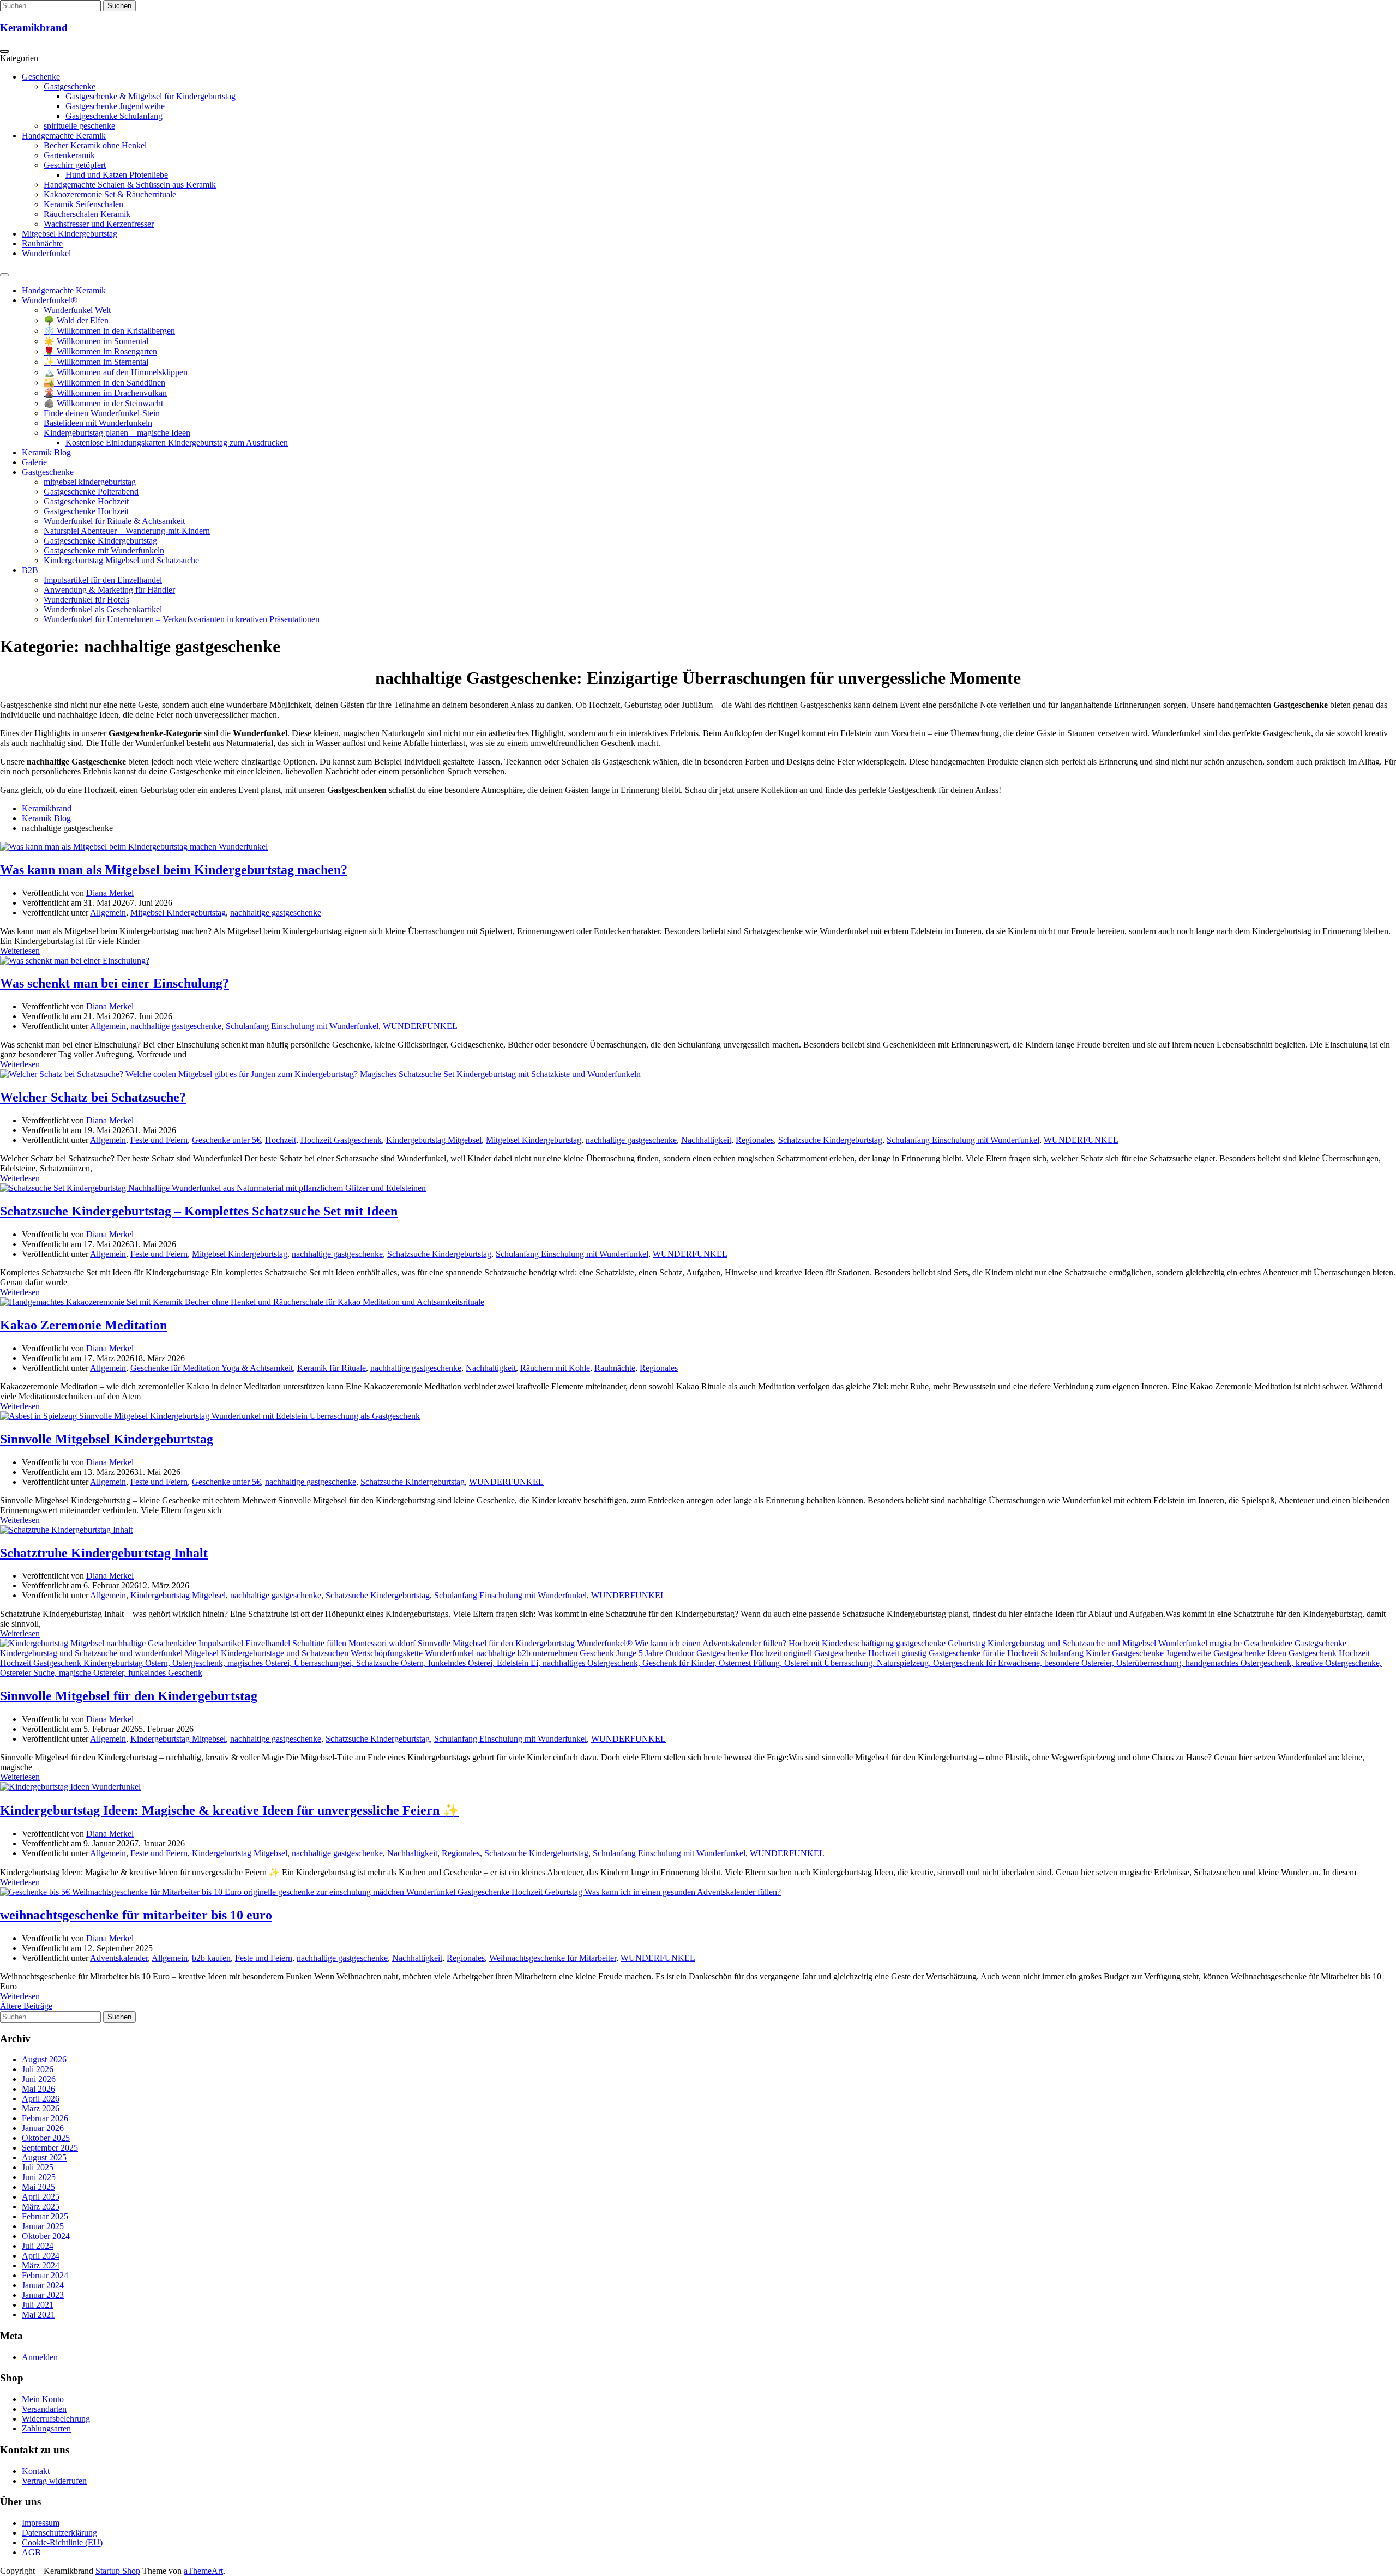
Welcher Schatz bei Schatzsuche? (93, 1097)
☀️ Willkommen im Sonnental (96, 341)
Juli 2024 (38, 2246)
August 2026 (44, 2059)
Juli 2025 (38, 2167)
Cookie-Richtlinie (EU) (62, 2542)
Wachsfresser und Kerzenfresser (99, 224)
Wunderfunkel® (50, 300)
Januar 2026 (43, 2128)
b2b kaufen (211, 1958)
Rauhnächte (42, 243)
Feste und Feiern (159, 1140)
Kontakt (36, 2471)
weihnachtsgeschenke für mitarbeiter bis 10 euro (136, 1915)
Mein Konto (43, 2399)
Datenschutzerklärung (59, 2533)
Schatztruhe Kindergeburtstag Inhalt (104, 1553)
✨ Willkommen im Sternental (96, 362)
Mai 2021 (38, 2315)
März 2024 (41, 2265)
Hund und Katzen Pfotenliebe (117, 175)
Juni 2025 (39, 2177)
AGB (31, 2552)
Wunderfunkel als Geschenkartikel (103, 609)
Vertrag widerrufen (54, 2481)
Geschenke (41, 77)
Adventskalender (119, 1958)
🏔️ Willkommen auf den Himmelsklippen (116, 372)
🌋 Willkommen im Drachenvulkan (105, 393)
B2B (30, 570)
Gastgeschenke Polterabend (91, 492)
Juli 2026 (38, 2069)
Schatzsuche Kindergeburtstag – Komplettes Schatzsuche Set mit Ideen (199, 1211)
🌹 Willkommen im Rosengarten (100, 351)
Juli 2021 (38, 2305)
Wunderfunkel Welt (77, 310)
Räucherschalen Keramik (87, 214)
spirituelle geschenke (79, 126)
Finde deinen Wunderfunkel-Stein (102, 413)
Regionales (755, 1140)
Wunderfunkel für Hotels (86, 600)
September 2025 (50, 2148)
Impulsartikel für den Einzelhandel (103, 580)
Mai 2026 (38, 2089)
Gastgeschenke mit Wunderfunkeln (104, 550)
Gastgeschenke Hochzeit (86, 501)
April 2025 (41, 2197)
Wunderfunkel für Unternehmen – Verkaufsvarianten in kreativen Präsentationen (182, 619)
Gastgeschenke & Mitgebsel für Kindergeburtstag (151, 96)
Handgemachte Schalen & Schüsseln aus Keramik (130, 185)
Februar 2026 (45, 2118)
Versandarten (44, 2409)
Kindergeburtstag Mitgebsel (434, 1140)
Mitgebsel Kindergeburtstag (70, 234)
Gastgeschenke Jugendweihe (115, 106)
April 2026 (41, 2099)
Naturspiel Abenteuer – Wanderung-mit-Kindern (127, 531)
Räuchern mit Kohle (555, 1368)
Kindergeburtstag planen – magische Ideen (117, 433)
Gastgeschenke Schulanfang (114, 116)
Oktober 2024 (46, 2236)
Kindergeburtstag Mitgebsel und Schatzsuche (121, 560)
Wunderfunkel (46, 253)
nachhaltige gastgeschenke (276, 913)
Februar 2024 (45, 2275)
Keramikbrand (34, 28)
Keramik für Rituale (332, 1368)
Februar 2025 (45, 2216)
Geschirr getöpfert (75, 165)
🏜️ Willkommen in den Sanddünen (104, 383)
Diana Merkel (110, 893)
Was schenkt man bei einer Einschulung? (115, 983)
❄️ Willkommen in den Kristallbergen (109, 331)
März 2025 (41, 2207)
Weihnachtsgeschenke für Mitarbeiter (553, 1958)
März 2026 (41, 2108)
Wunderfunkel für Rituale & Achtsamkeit (114, 521)
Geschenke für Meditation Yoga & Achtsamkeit (212, 1368)
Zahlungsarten (46, 2428)
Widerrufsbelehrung (56, 2419)
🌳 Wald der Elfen (76, 320)
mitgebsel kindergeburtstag (90, 482)
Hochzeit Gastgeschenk (341, 1140)
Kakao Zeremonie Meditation (83, 1325)
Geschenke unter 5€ (226, 1140)
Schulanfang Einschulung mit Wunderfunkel (302, 1026)
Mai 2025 (38, 2187)
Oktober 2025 (46, 2138)
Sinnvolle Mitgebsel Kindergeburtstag (107, 1439)
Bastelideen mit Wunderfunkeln (98, 423)
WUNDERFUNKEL (420, 1026)
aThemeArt (203, 2571)
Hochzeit (281, 1140)
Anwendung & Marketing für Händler (109, 590)
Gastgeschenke (70, 86)
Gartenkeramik (69, 155)
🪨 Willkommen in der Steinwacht (103, 403)
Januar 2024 (43, 2285)
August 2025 (44, 2157)
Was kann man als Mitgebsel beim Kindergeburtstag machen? (174, 870)
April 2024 (41, 2256)
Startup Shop (118, 2571)
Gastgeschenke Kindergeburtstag (100, 541)
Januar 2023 (43, 2295)
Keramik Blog (46, 452)
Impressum (41, 2523)
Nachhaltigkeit (706, 1140)
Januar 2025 (43, 2226)
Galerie (34, 462)
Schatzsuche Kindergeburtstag (830, 1140)
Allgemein (108, 913)
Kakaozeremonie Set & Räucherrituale (110, 194)
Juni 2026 (39, 2079)
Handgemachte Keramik (64, 136)
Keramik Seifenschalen (83, 204)
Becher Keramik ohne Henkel (95, 145)
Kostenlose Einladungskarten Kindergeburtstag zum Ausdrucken (177, 443)
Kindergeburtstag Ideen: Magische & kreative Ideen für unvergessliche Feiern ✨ (230, 1810)
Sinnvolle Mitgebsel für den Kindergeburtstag (129, 1696)
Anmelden (40, 2357)
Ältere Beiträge (26, 2006)
